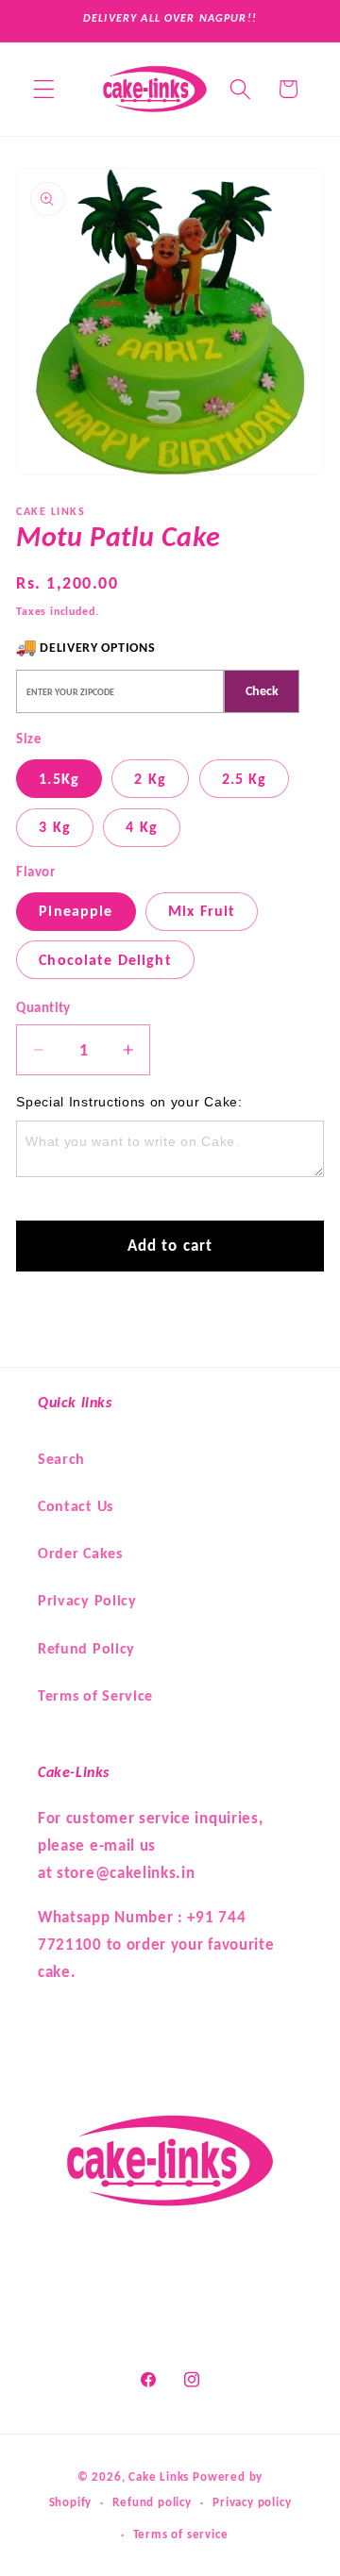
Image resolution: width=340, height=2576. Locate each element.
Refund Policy (86, 1648)
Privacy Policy (87, 1600)
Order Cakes (80, 1553)
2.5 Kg (245, 779)
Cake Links (159, 2476)
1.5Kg (59, 779)
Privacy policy (252, 2502)
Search (61, 1459)
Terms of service (181, 2534)
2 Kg (150, 779)
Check (262, 691)
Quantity (43, 1007)
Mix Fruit (202, 911)
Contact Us (76, 1506)
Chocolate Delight (105, 960)
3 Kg (55, 827)
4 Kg (142, 827)
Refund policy (152, 2502)
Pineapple (76, 911)
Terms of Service (95, 1695)
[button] (44, 89)
